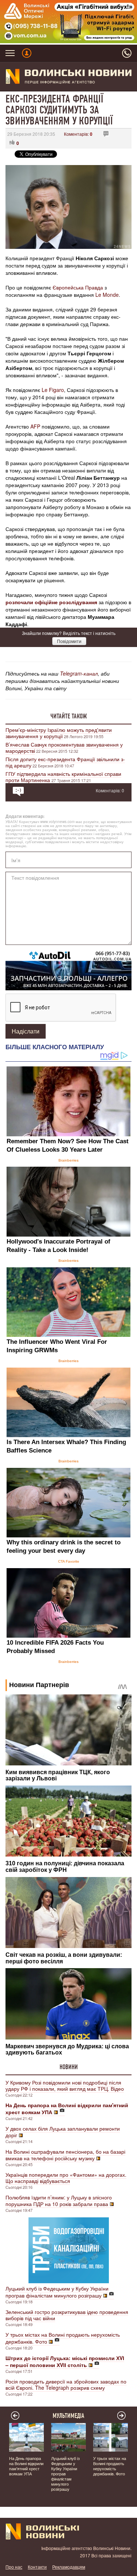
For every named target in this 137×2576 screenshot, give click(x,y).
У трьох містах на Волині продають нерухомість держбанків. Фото (63, 2338)
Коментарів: (78, 134)
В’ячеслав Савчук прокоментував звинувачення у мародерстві (64, 747)
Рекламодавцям (69, 2567)
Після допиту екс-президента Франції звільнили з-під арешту (65, 762)
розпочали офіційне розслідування (51, 602)
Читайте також (69, 716)
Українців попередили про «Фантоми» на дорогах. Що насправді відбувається (66, 2178)
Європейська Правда (78, 287)
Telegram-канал (79, 673)
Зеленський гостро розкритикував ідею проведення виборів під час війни (67, 2315)
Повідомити (69, 641)
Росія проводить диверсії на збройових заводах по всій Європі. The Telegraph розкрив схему (66, 2384)
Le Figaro (53, 390)
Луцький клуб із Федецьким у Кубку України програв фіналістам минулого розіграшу (57, 2292)
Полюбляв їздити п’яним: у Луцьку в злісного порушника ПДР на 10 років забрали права (59, 2201)
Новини (69, 2067)
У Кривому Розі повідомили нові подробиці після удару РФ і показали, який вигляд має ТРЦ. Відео (65, 2085)
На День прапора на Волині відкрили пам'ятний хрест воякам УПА (26, 2466)
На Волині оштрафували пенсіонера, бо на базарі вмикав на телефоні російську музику (65, 2155)
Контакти (37, 2567)
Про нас (14, 2567)
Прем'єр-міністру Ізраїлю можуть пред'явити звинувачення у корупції (59, 733)
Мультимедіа (68, 2416)
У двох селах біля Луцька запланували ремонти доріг (63, 2132)
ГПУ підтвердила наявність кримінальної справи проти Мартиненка (63, 777)
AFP (35, 426)
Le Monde (107, 295)
